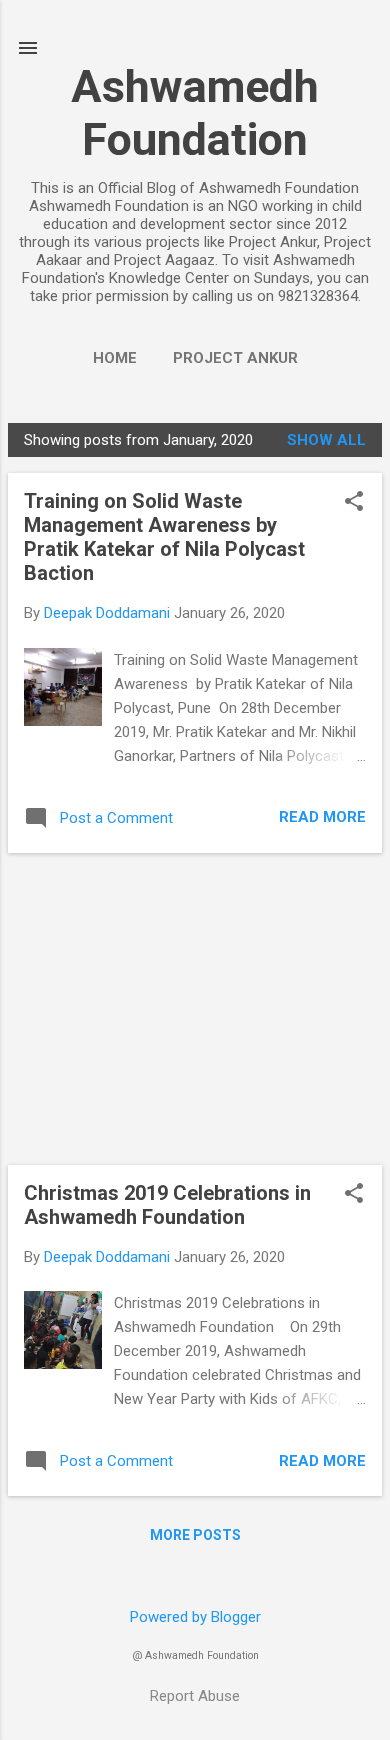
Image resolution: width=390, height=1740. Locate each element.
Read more (322, 817)
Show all (326, 440)
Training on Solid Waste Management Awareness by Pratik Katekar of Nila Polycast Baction (164, 537)
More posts (195, 1535)
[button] (354, 503)
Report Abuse (195, 1696)
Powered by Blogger (195, 1617)
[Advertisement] (195, 1009)
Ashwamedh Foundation (195, 113)
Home (115, 358)
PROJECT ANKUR (235, 358)
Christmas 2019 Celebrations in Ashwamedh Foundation (167, 1205)
